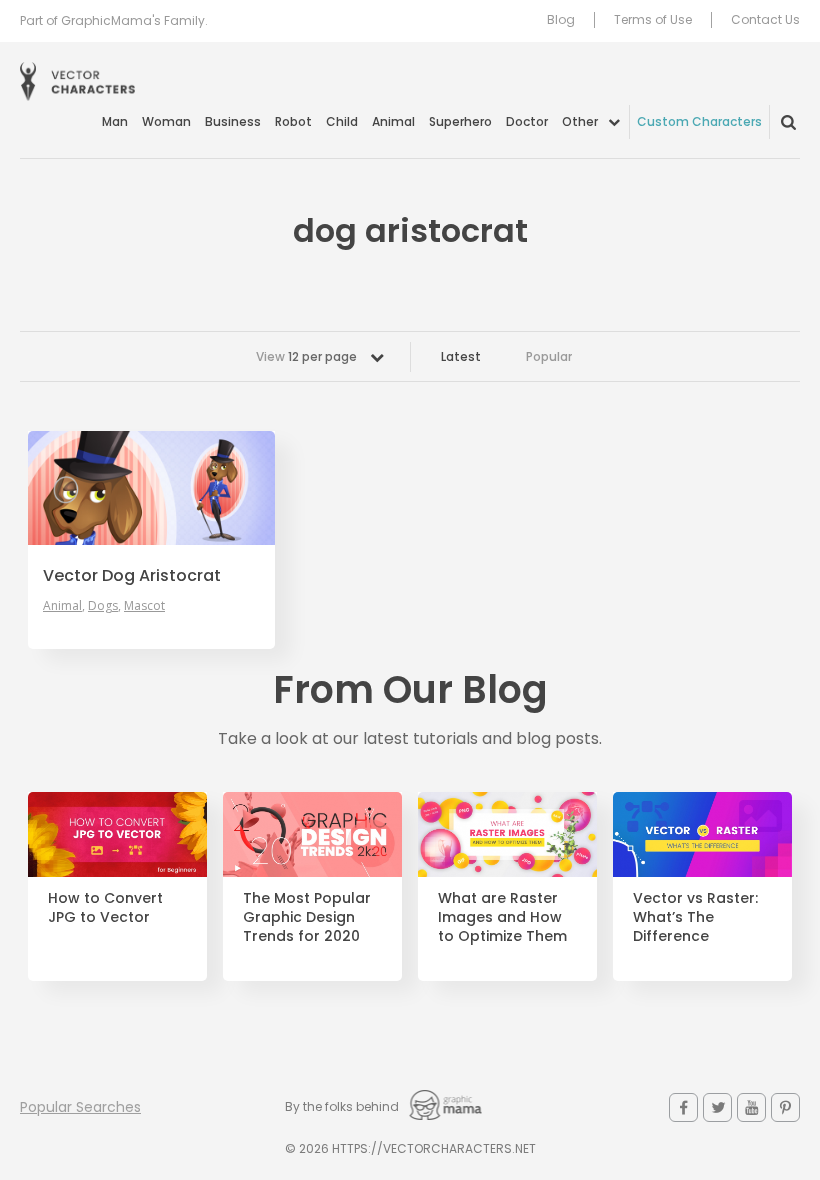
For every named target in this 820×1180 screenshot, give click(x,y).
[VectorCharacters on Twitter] (717, 1107)
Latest (461, 356)
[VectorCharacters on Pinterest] (785, 1107)
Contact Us (765, 20)
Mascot (144, 606)
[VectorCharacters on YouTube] (751, 1107)
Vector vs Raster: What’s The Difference (695, 917)
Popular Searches (80, 1107)
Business (233, 121)
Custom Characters (699, 121)
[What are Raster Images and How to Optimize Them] (507, 834)
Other (580, 121)
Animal (393, 121)
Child (342, 121)
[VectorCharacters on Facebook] (683, 1107)
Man (115, 121)
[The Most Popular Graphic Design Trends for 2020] (312, 834)
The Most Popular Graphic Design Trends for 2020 (307, 917)
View (306, 356)
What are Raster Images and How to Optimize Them (502, 917)
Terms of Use (653, 20)
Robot (293, 121)
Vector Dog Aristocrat (132, 576)
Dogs (103, 606)
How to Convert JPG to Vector (105, 908)
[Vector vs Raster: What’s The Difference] (702, 834)
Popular (549, 356)
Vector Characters (77, 81)
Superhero (460, 121)
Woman (166, 121)
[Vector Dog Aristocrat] (151, 488)
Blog (561, 20)
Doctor (527, 121)
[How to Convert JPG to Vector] (117, 834)
